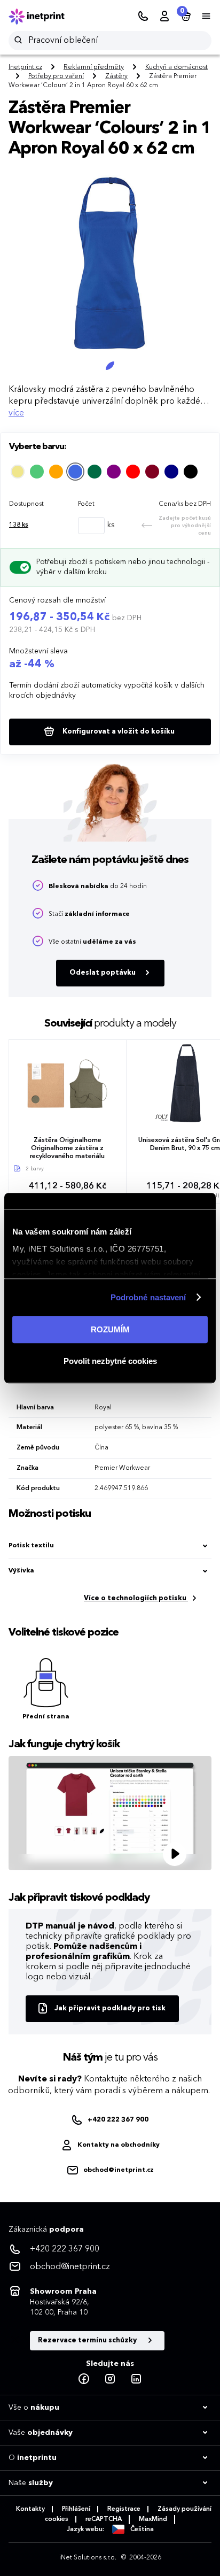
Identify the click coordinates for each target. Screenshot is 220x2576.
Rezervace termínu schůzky (88, 2340)
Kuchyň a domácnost (176, 67)
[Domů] (44, 17)
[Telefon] (143, 17)
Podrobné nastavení (148, 1297)
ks (19, 525)
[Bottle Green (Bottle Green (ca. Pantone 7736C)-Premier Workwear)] (95, 472)
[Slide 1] (110, 366)
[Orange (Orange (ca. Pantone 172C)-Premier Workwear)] (56, 472)
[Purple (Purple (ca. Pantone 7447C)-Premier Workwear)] (114, 472)
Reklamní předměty (94, 67)
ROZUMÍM (110, 1329)
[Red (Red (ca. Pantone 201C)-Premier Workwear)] (133, 472)
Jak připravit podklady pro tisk (110, 2008)
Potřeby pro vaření (56, 76)
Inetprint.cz (25, 67)
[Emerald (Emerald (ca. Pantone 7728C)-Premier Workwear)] (37, 472)
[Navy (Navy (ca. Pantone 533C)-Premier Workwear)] (171, 472)
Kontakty (30, 2509)
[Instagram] (110, 2379)
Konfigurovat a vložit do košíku (118, 732)
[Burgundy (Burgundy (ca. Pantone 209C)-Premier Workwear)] (152, 472)
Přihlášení (76, 2509)
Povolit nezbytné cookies (110, 1361)
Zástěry (116, 76)
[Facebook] (84, 2379)
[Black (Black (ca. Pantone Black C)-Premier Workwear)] (191, 472)
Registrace (124, 2509)
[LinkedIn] (136, 2379)
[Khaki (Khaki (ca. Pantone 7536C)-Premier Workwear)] (18, 472)
